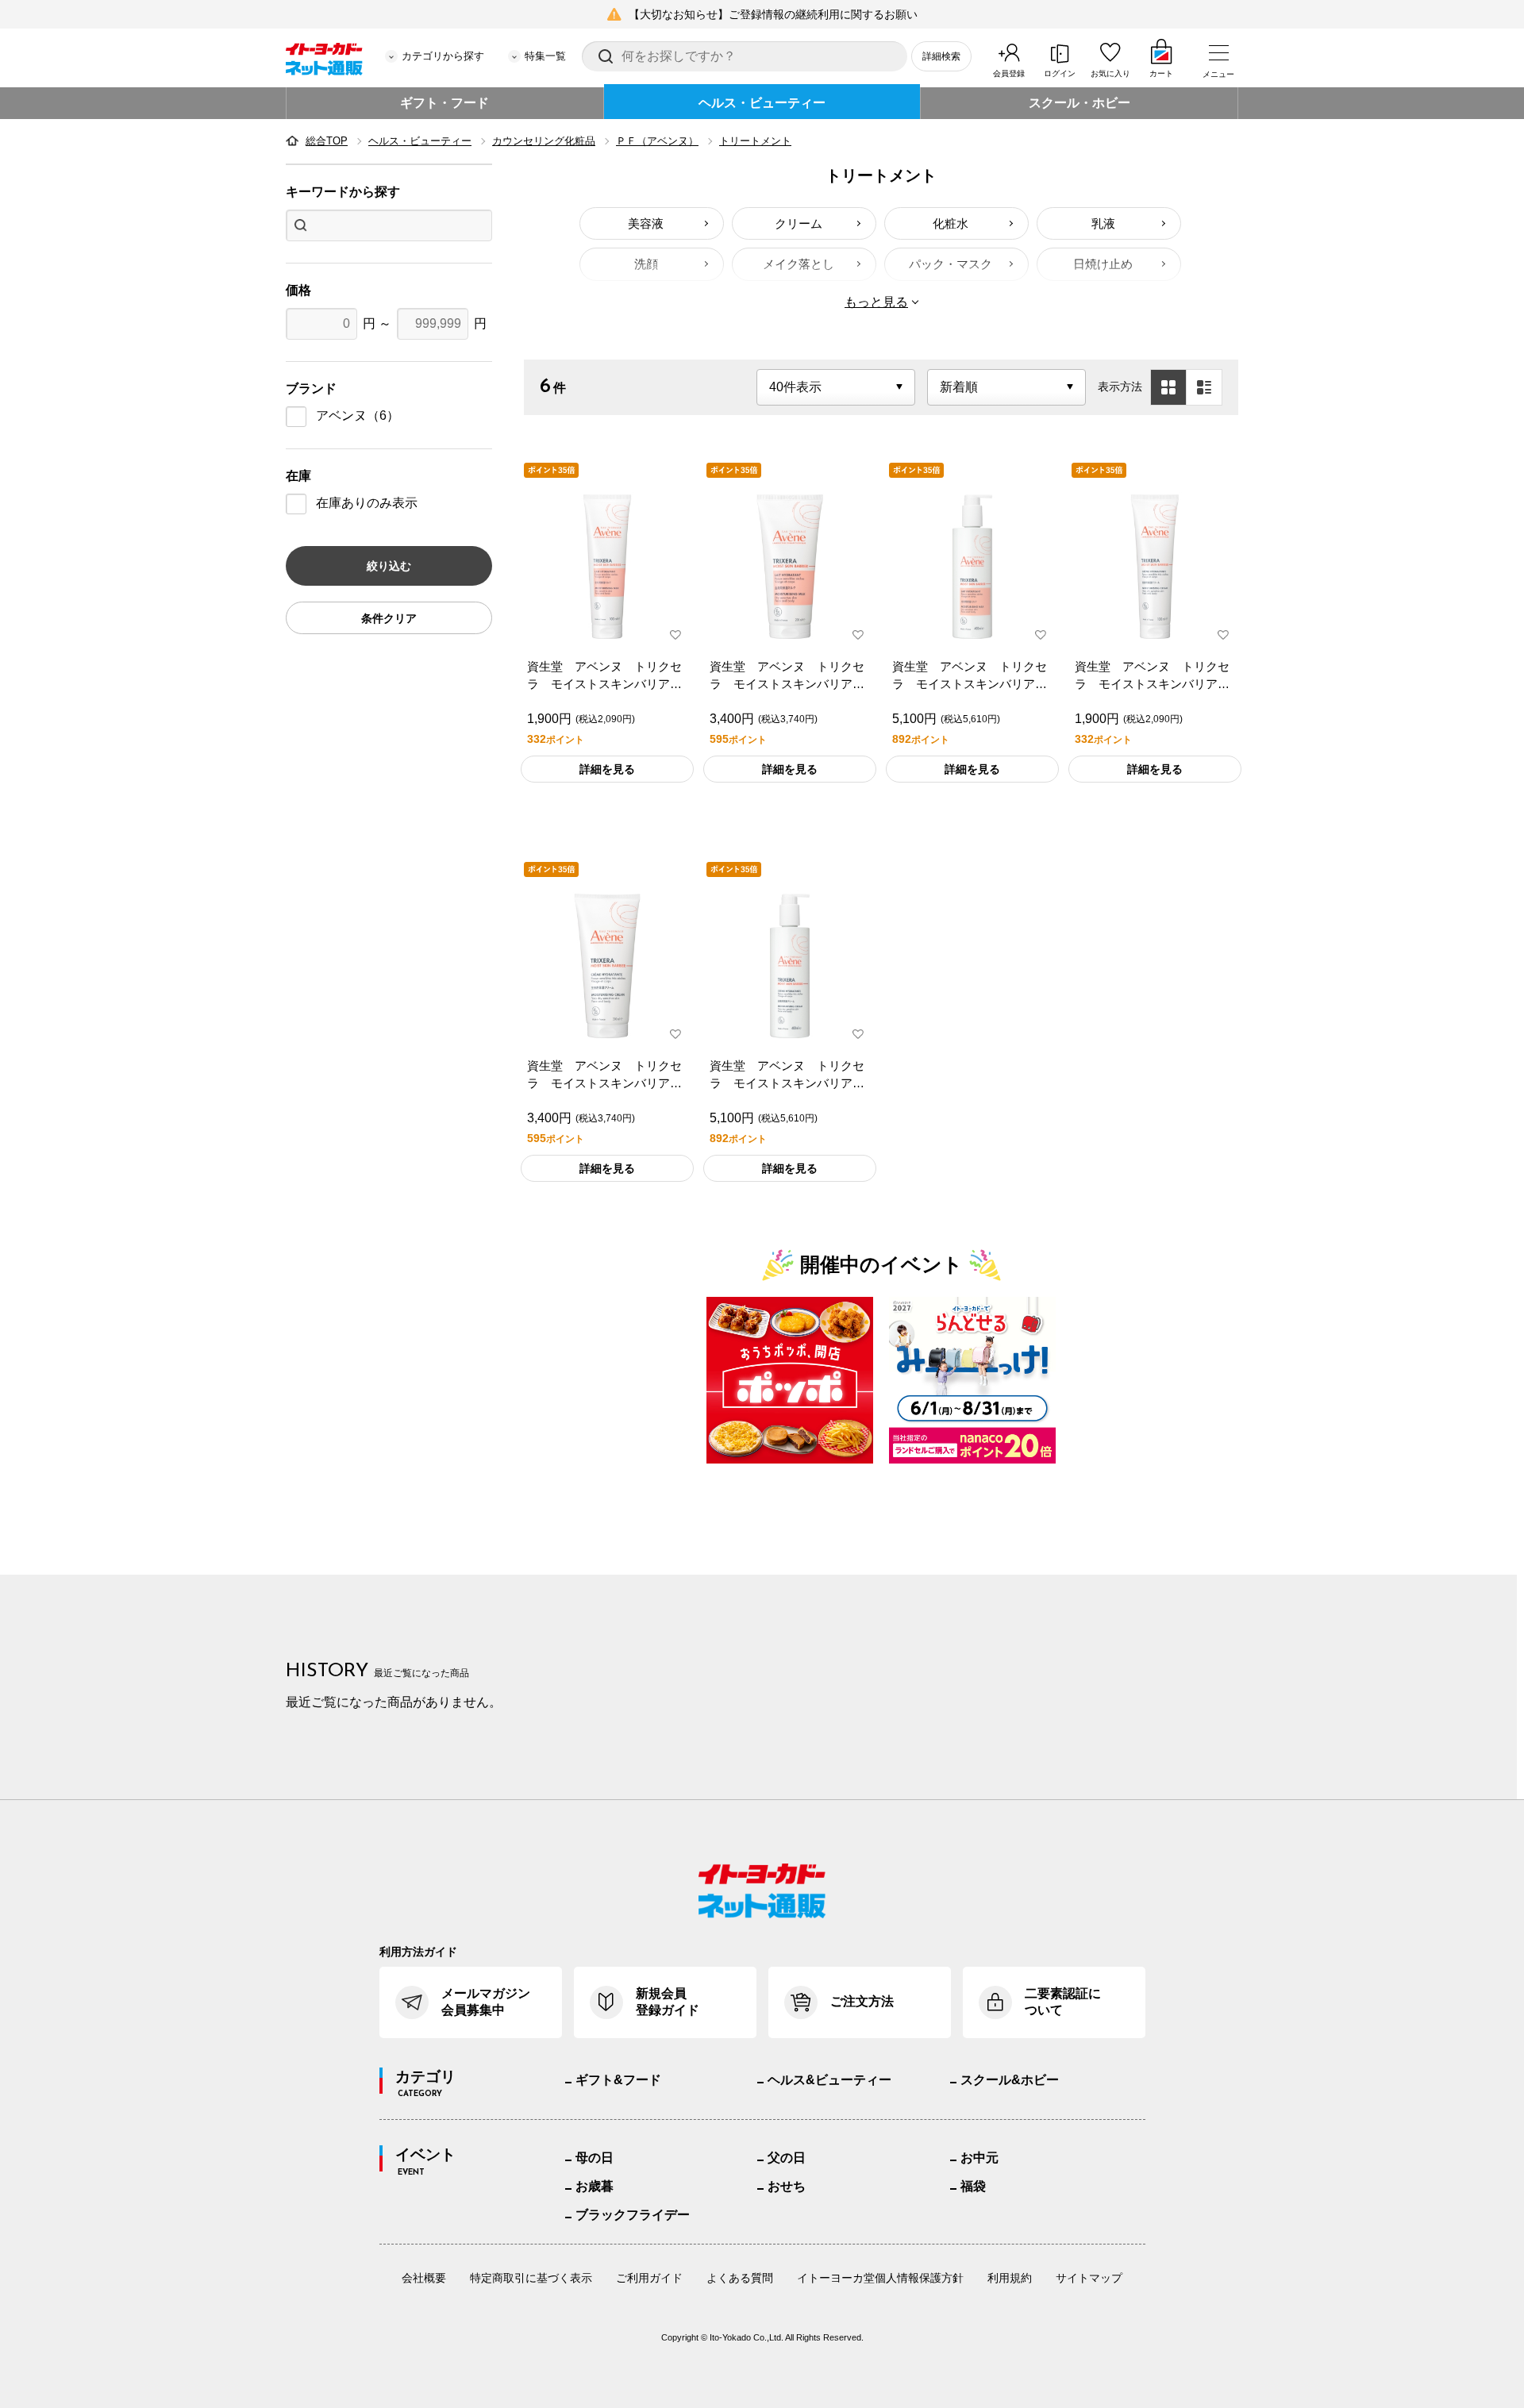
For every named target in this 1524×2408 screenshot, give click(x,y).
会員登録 (1009, 73)
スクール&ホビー (1010, 2080)
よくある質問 (740, 2278)
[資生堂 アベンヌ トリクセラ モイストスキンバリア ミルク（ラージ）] (972, 567)
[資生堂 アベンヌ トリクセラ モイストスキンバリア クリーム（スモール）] (1155, 567)
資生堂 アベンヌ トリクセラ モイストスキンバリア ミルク (787, 677)
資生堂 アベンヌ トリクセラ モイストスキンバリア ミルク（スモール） (604, 677)
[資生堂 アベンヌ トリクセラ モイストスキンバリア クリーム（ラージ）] (790, 966)
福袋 (973, 2186)
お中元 (979, 2158)
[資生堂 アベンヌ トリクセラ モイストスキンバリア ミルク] (790, 567)
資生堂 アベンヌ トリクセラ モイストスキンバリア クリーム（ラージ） (787, 1076)
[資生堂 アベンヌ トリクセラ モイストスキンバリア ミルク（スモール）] (607, 567)
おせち (787, 2186)
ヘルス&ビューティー (829, 2080)
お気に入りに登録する (675, 635)
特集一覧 (545, 56)
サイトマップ (1089, 2278)
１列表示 (1204, 387)
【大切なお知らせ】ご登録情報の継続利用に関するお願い (773, 14)
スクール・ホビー (1079, 103)
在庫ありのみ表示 (367, 503)
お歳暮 (595, 2186)
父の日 (787, 2158)
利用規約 (1010, 2278)
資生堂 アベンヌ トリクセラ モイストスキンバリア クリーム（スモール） (1152, 677)
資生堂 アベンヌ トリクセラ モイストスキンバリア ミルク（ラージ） (970, 677)
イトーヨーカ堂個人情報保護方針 (880, 2278)
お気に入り (1110, 73)
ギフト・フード (444, 103)
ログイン (1060, 73)
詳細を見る (607, 769)
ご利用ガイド (649, 2278)
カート (1161, 73)
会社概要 (424, 2278)
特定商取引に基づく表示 (531, 2278)
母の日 (595, 2158)
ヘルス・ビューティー (762, 103)
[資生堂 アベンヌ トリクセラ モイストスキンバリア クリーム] (607, 966)
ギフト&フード (618, 2080)
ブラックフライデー (633, 2215)
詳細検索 (941, 56)
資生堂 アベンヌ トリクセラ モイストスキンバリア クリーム (604, 1076)
